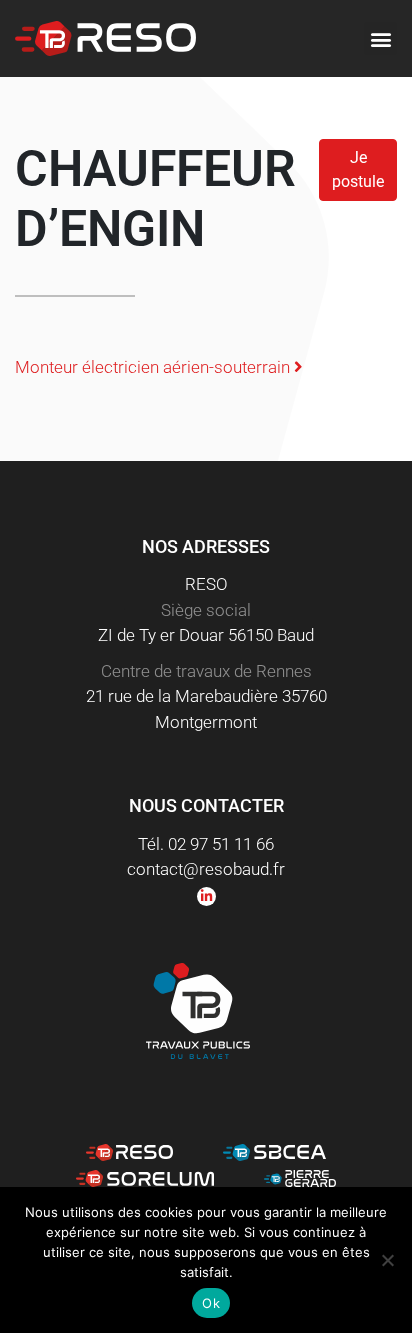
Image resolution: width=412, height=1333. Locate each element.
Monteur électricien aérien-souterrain (154, 367)
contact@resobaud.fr (206, 869)
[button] (380, 38)
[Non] (387, 1260)
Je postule (358, 169)
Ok (211, 1303)
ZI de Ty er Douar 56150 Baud (206, 635)
